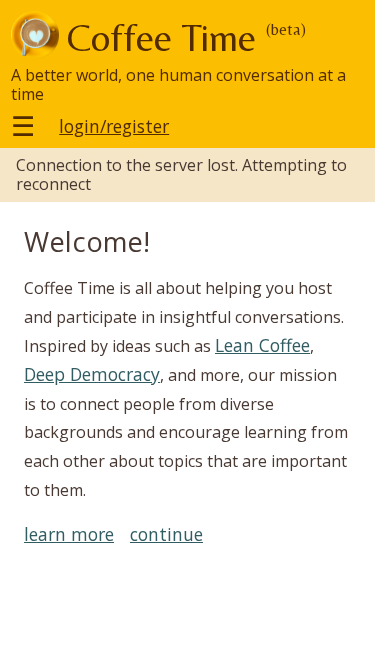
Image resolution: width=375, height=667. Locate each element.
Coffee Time (161, 37)
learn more (69, 534)
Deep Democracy (92, 374)
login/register (114, 126)
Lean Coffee (262, 345)
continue (166, 534)
